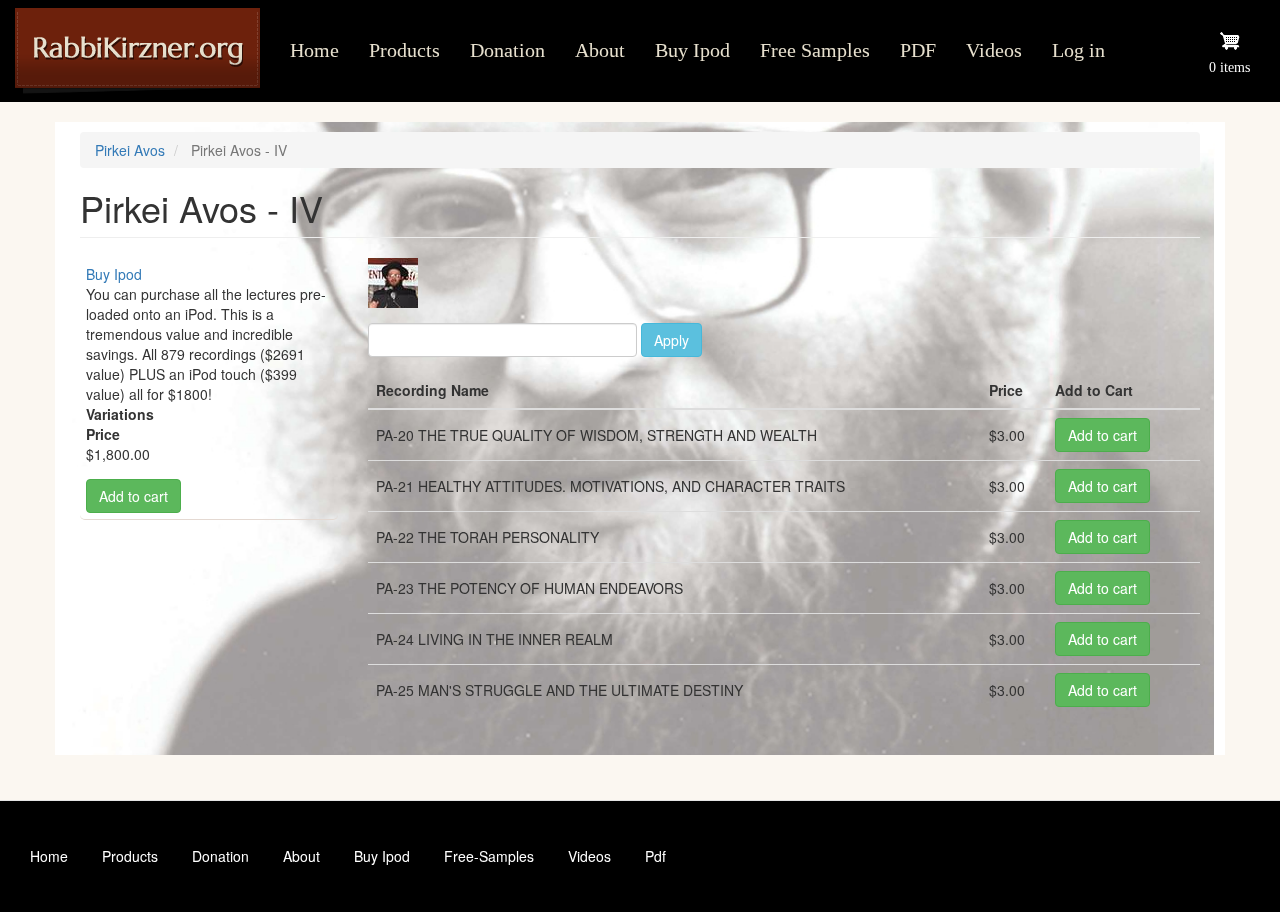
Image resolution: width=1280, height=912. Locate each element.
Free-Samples (489, 856)
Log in (1078, 50)
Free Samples (815, 50)
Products (404, 50)
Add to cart (133, 496)
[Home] (145, 51)
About (600, 50)
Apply (671, 340)
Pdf (655, 856)
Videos (994, 50)
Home (314, 50)
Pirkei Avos (130, 150)
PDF (918, 50)
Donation (507, 50)
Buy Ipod (692, 50)
